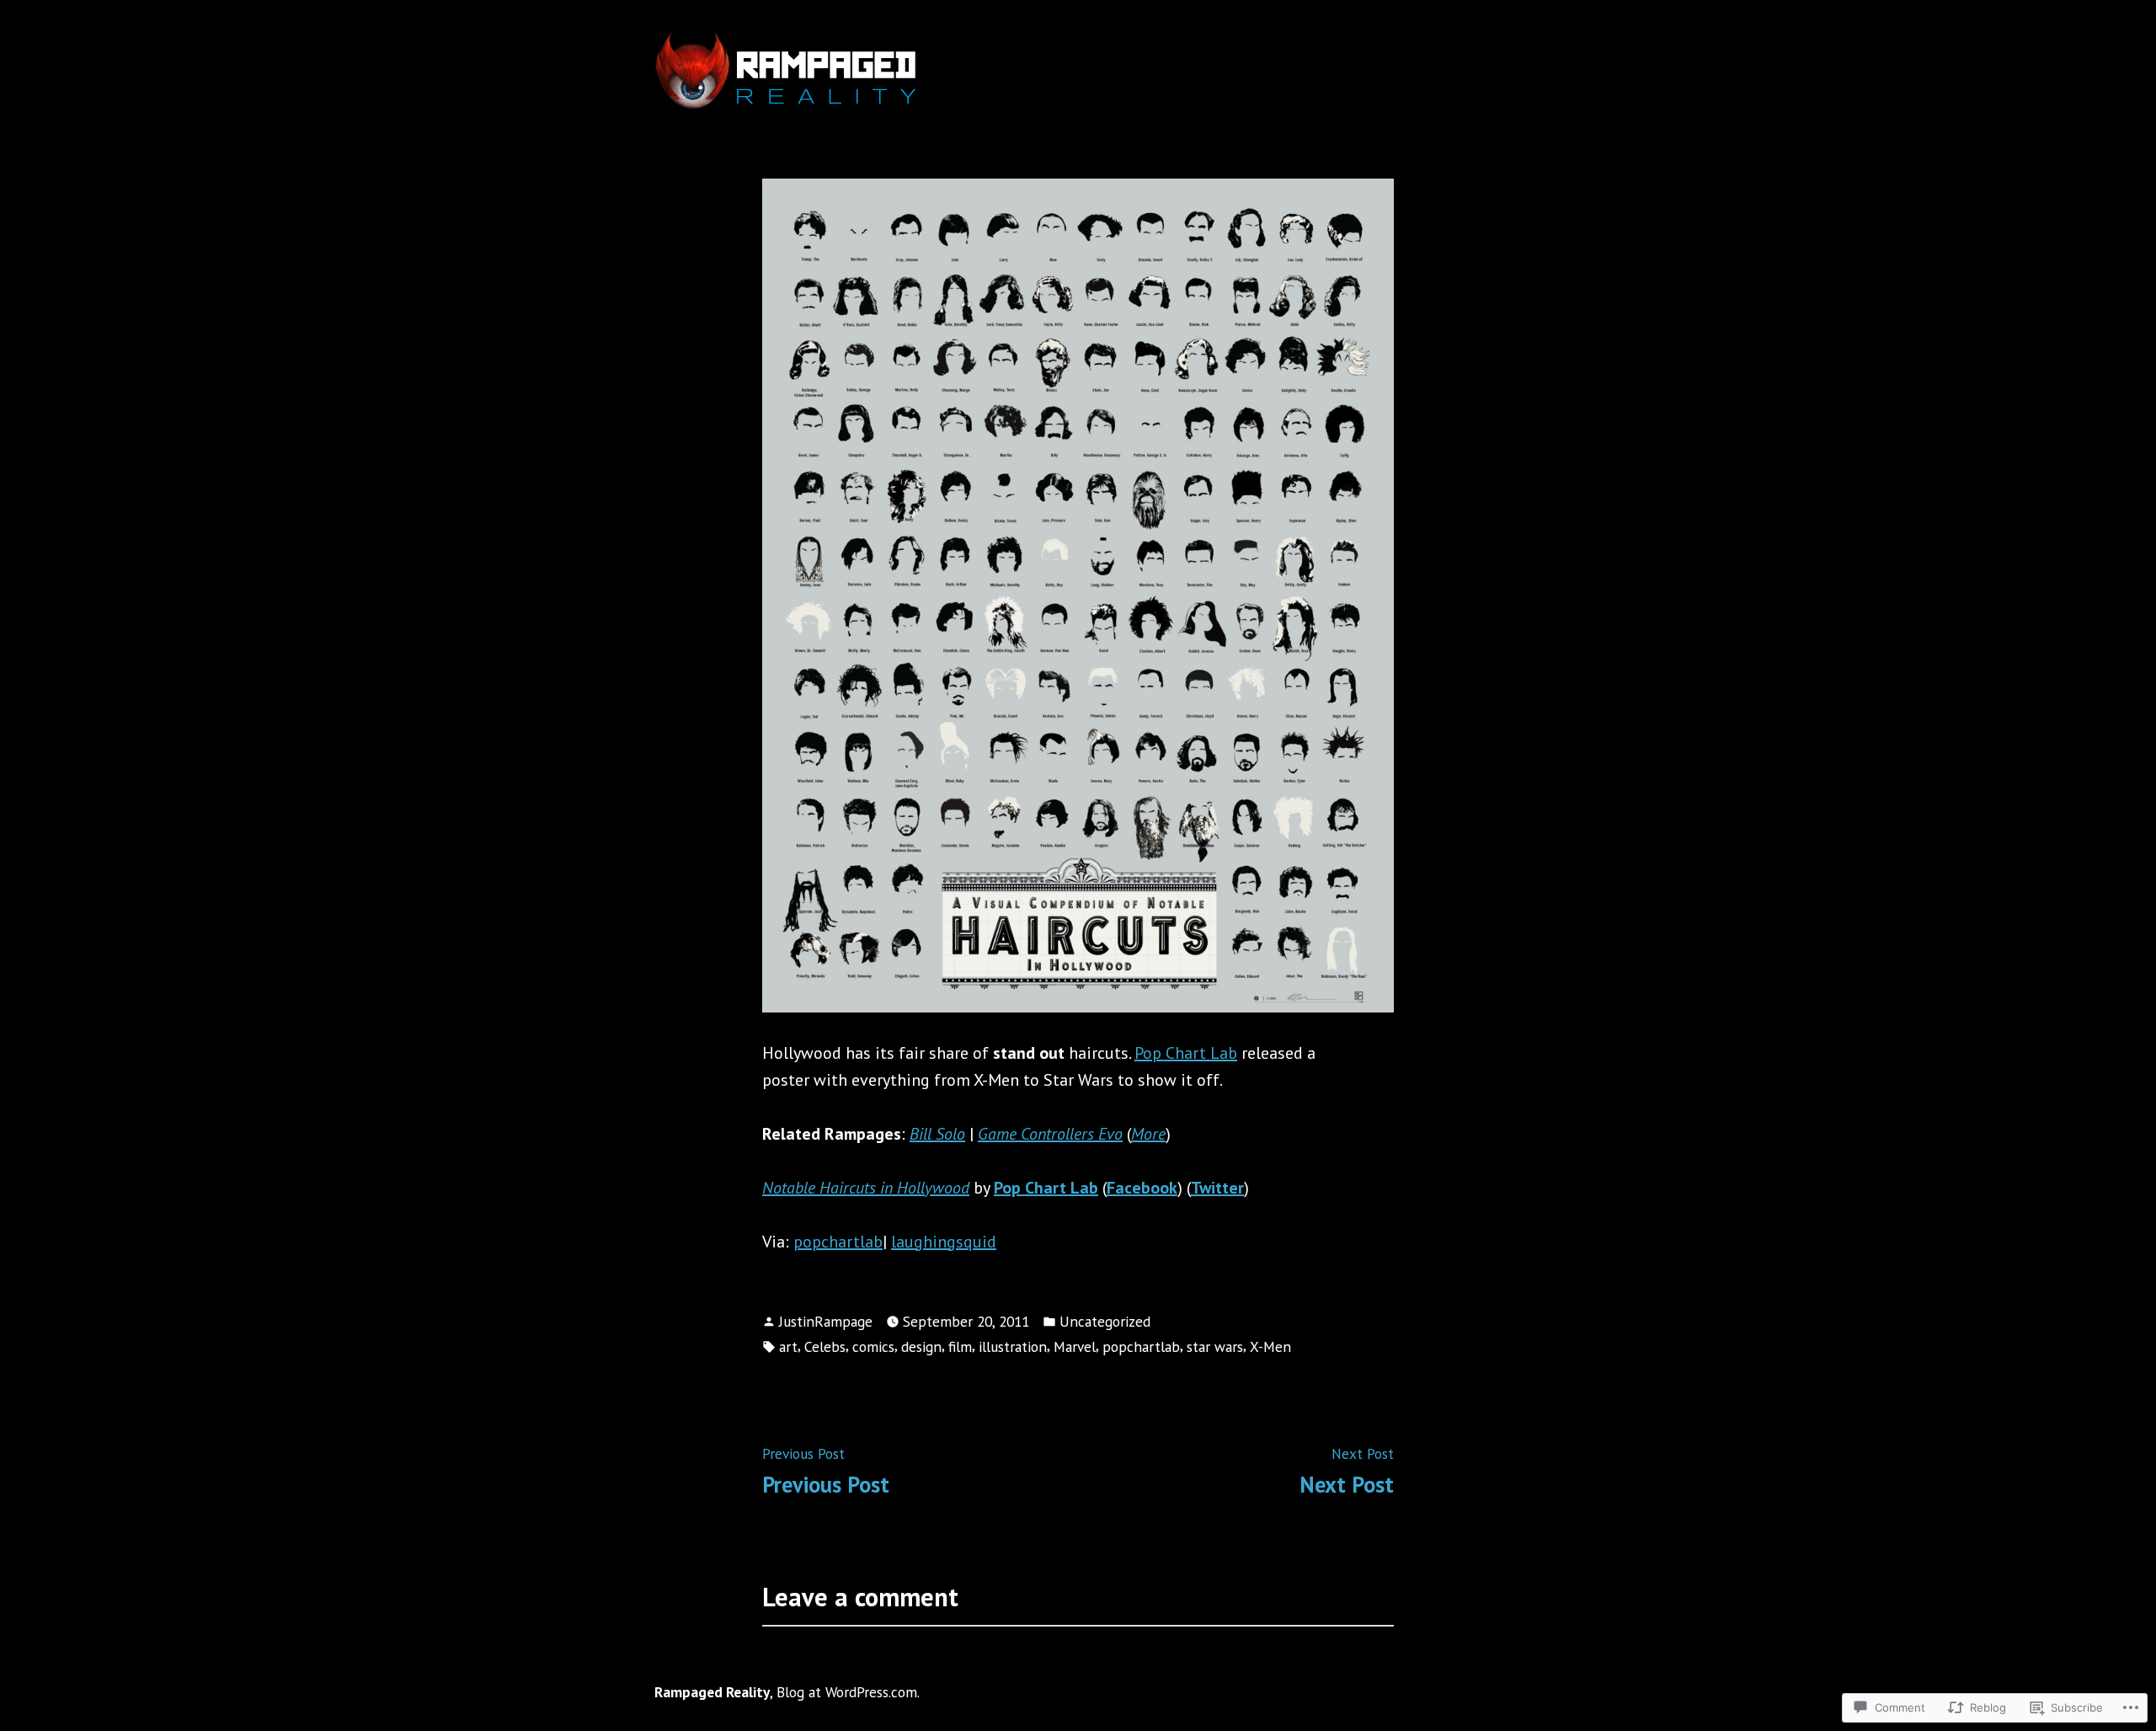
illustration (1013, 1346)
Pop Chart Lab (1186, 1053)
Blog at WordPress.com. (848, 1692)
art (788, 1346)
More (1148, 1134)
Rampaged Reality (712, 1692)
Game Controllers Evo (1050, 1134)
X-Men (1270, 1346)
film (960, 1346)
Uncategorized (1105, 1321)
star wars (1215, 1346)
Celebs (825, 1346)
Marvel (1075, 1346)
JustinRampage (826, 1321)
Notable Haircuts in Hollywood (866, 1188)
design (921, 1346)
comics (873, 1346)
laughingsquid (944, 1242)
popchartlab (838, 1242)
